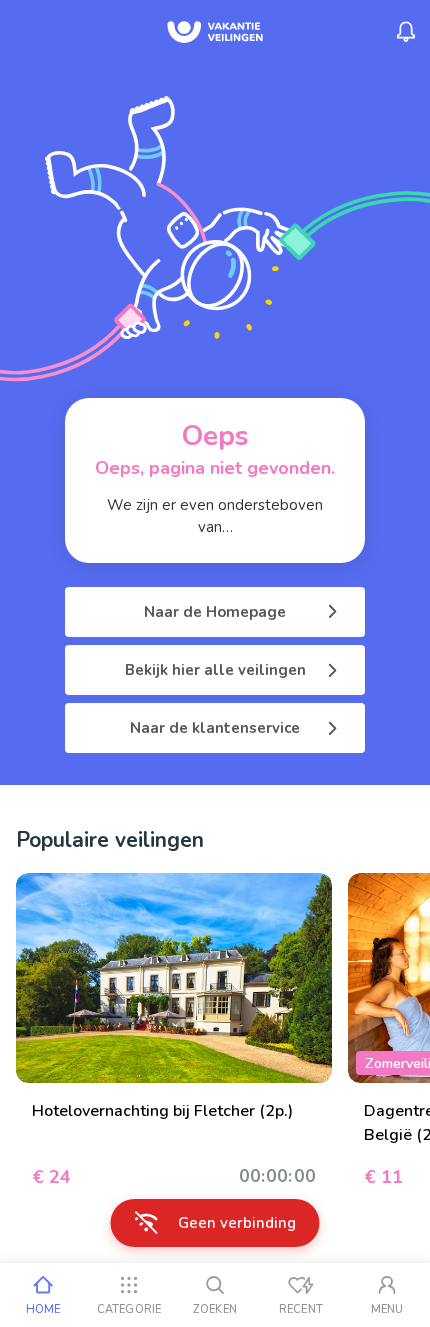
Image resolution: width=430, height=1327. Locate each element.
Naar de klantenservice (215, 728)
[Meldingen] (406, 32)
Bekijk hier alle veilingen (215, 670)
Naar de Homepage (215, 612)
